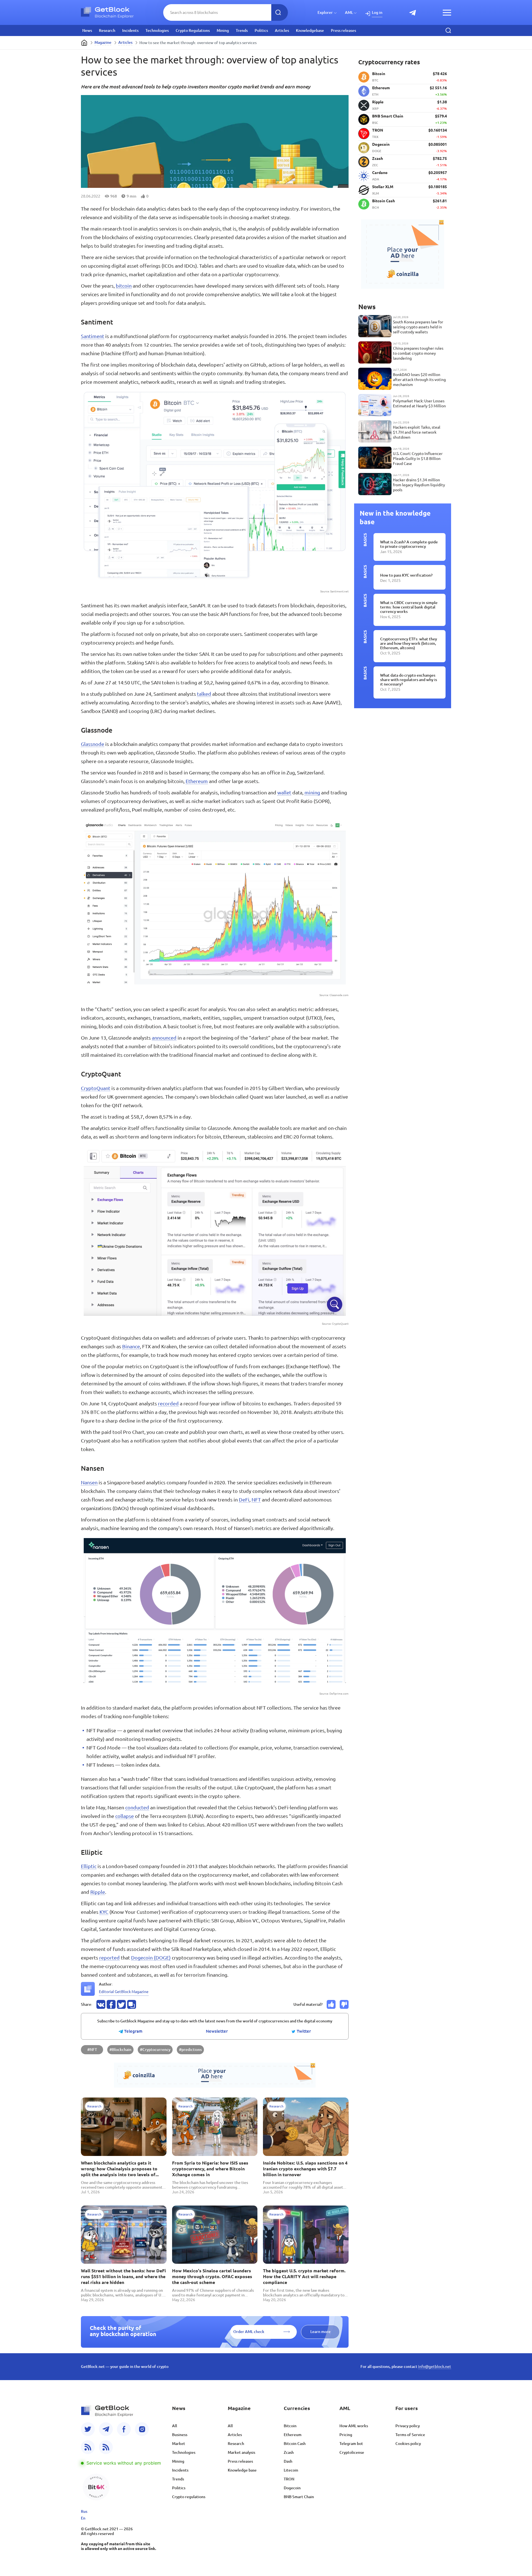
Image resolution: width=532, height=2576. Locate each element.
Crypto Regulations (193, 30)
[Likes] (331, 2004)
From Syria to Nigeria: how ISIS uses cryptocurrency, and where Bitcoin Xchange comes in (210, 2169)
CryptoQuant (96, 1088)
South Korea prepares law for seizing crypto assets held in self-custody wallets (418, 327)
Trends (242, 30)
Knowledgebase (310, 30)
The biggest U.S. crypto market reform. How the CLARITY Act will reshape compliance (304, 2276)
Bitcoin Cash (295, 2444)
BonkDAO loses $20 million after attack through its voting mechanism (419, 380)
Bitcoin (290, 2426)
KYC (104, 1912)
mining (312, 792)
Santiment (93, 336)
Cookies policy (408, 2444)
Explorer (325, 12)
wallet (284, 792)
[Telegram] (106, 2429)
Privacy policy (408, 2426)
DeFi (244, 1500)
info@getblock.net (435, 2367)
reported (109, 1958)
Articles (282, 30)
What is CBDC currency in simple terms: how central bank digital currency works (409, 607)
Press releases (343, 30)
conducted (137, 1807)
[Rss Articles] (106, 2447)
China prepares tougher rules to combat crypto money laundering (418, 353)
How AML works (354, 2426)
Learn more (320, 2332)
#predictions (190, 2050)
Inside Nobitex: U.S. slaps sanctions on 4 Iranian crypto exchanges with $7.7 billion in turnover (305, 2169)
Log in (377, 12)
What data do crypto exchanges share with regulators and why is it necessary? (409, 680)
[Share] (101, 2004)
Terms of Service (410, 2435)
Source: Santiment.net (334, 591)
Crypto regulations (189, 2497)
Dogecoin (292, 2488)
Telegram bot (351, 2444)
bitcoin (124, 286)
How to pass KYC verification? (406, 575)
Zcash (289, 2452)
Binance (131, 1346)
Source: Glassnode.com (334, 995)
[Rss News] (88, 2447)
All (175, 2426)
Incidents (130, 30)
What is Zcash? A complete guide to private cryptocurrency (409, 544)
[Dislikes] (344, 2004)
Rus (84, 2511)
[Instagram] (142, 2429)
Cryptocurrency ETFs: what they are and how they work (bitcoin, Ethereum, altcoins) (409, 643)
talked (204, 694)
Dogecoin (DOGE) (151, 1958)
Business (180, 2435)
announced (164, 1038)
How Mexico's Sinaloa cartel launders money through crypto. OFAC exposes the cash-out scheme (212, 2276)
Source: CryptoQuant (335, 1324)
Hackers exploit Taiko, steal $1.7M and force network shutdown (417, 432)
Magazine (103, 42)
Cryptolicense (352, 2452)
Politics (261, 30)
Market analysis (241, 2452)
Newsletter (217, 2031)
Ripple (98, 1892)
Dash (288, 2461)
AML (349, 12)
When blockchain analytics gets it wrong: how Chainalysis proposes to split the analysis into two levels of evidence (119, 2169)
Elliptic (89, 1866)
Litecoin (291, 2470)
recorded (168, 1403)
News (87, 30)
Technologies (157, 30)
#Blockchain (120, 2050)
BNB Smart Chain (299, 2497)
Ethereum (197, 781)
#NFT (92, 2050)
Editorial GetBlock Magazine (124, 1992)
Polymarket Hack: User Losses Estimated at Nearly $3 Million (419, 403)
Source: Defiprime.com (334, 1694)
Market (179, 2444)
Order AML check (249, 2332)
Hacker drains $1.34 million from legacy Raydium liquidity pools (419, 485)
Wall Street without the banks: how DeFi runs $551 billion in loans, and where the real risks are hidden (123, 2276)
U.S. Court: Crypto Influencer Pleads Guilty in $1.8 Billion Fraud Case (418, 459)
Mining (223, 30)
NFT (256, 1500)
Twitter (303, 2031)
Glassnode (93, 744)
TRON (289, 2479)
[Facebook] (124, 2429)
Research (107, 30)
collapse (125, 1816)
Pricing (346, 2435)
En (83, 2518)
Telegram (133, 2031)
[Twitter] (88, 2429)
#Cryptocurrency (155, 2050)
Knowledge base (242, 2470)
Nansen (89, 1482)
